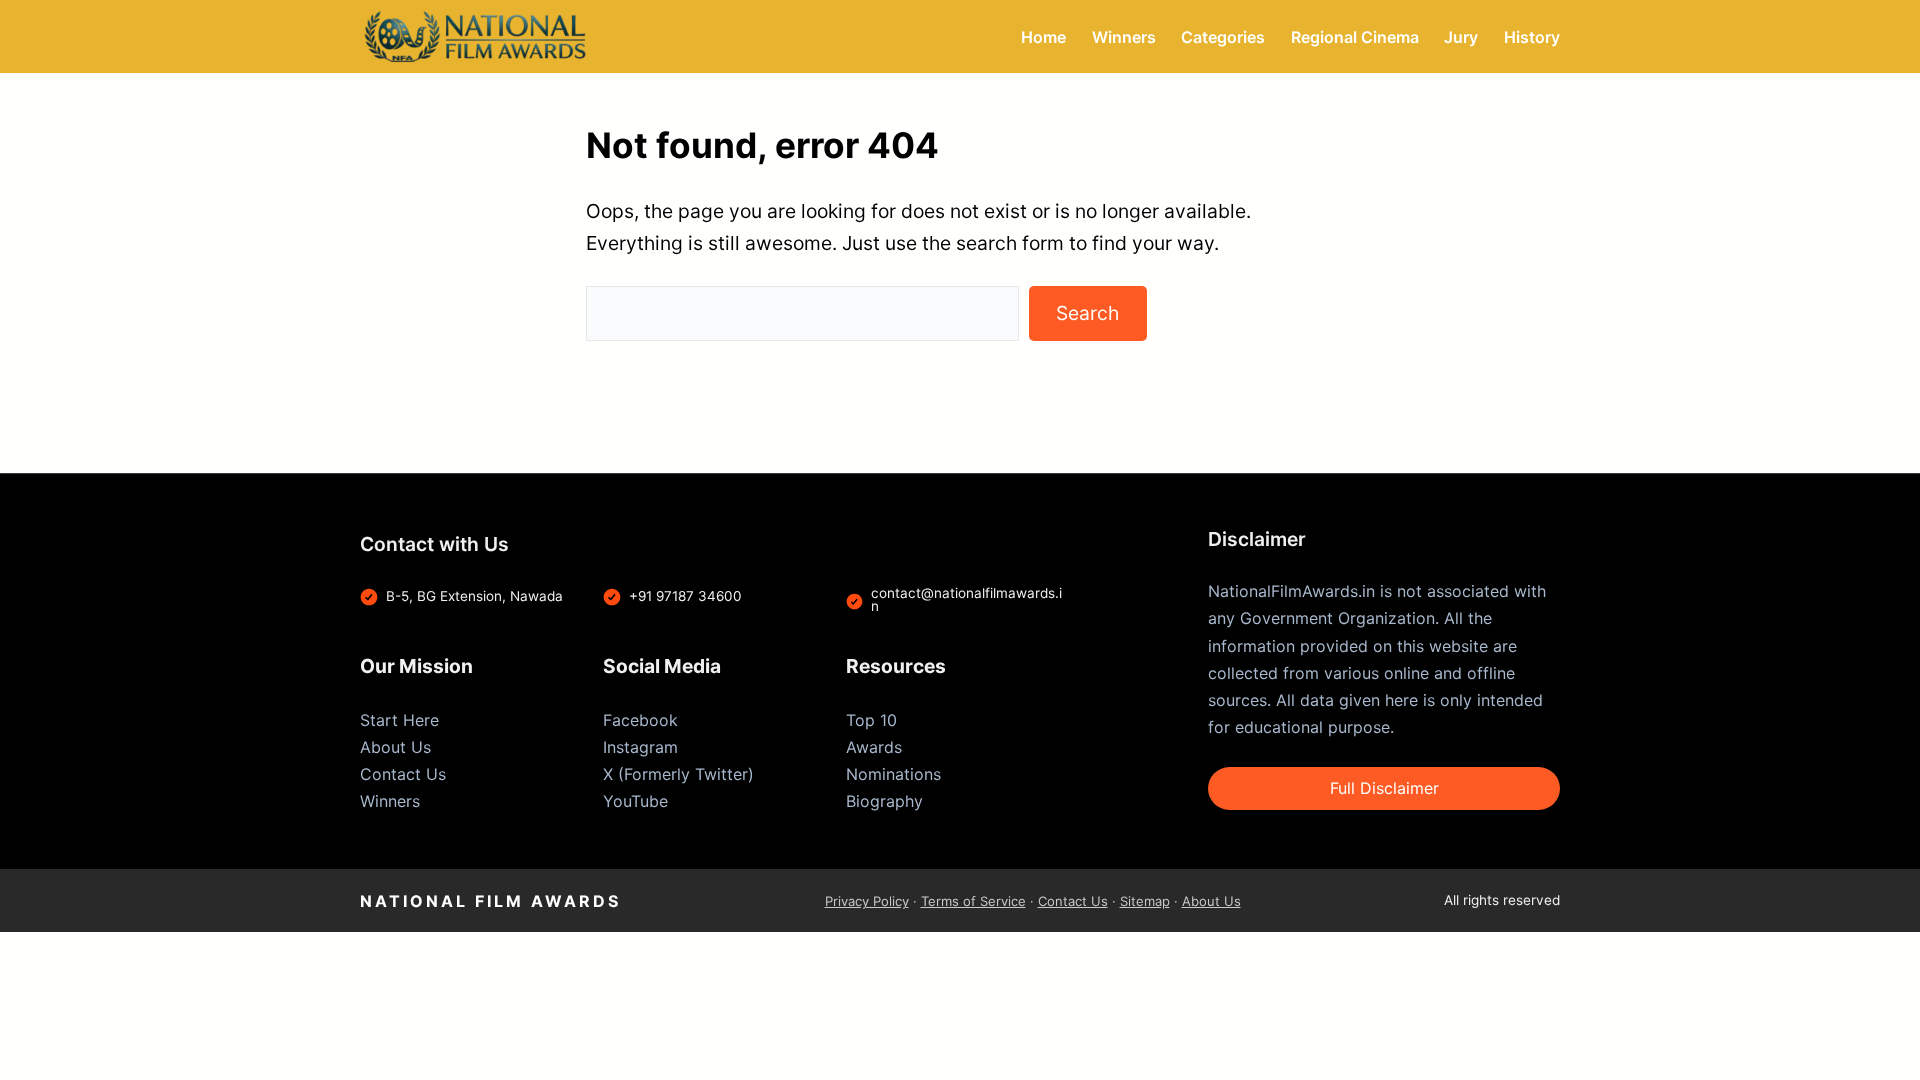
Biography (884, 801)
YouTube (635, 801)
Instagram (640, 747)
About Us (395, 747)
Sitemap (1145, 901)
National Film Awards (490, 901)
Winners (390, 801)
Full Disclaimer (1384, 788)
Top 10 (871, 720)
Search (1087, 313)
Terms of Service (973, 901)
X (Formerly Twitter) (678, 774)
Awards (874, 747)
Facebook (640, 720)
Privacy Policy (867, 901)
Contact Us (403, 774)
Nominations (893, 774)
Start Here (399, 720)
